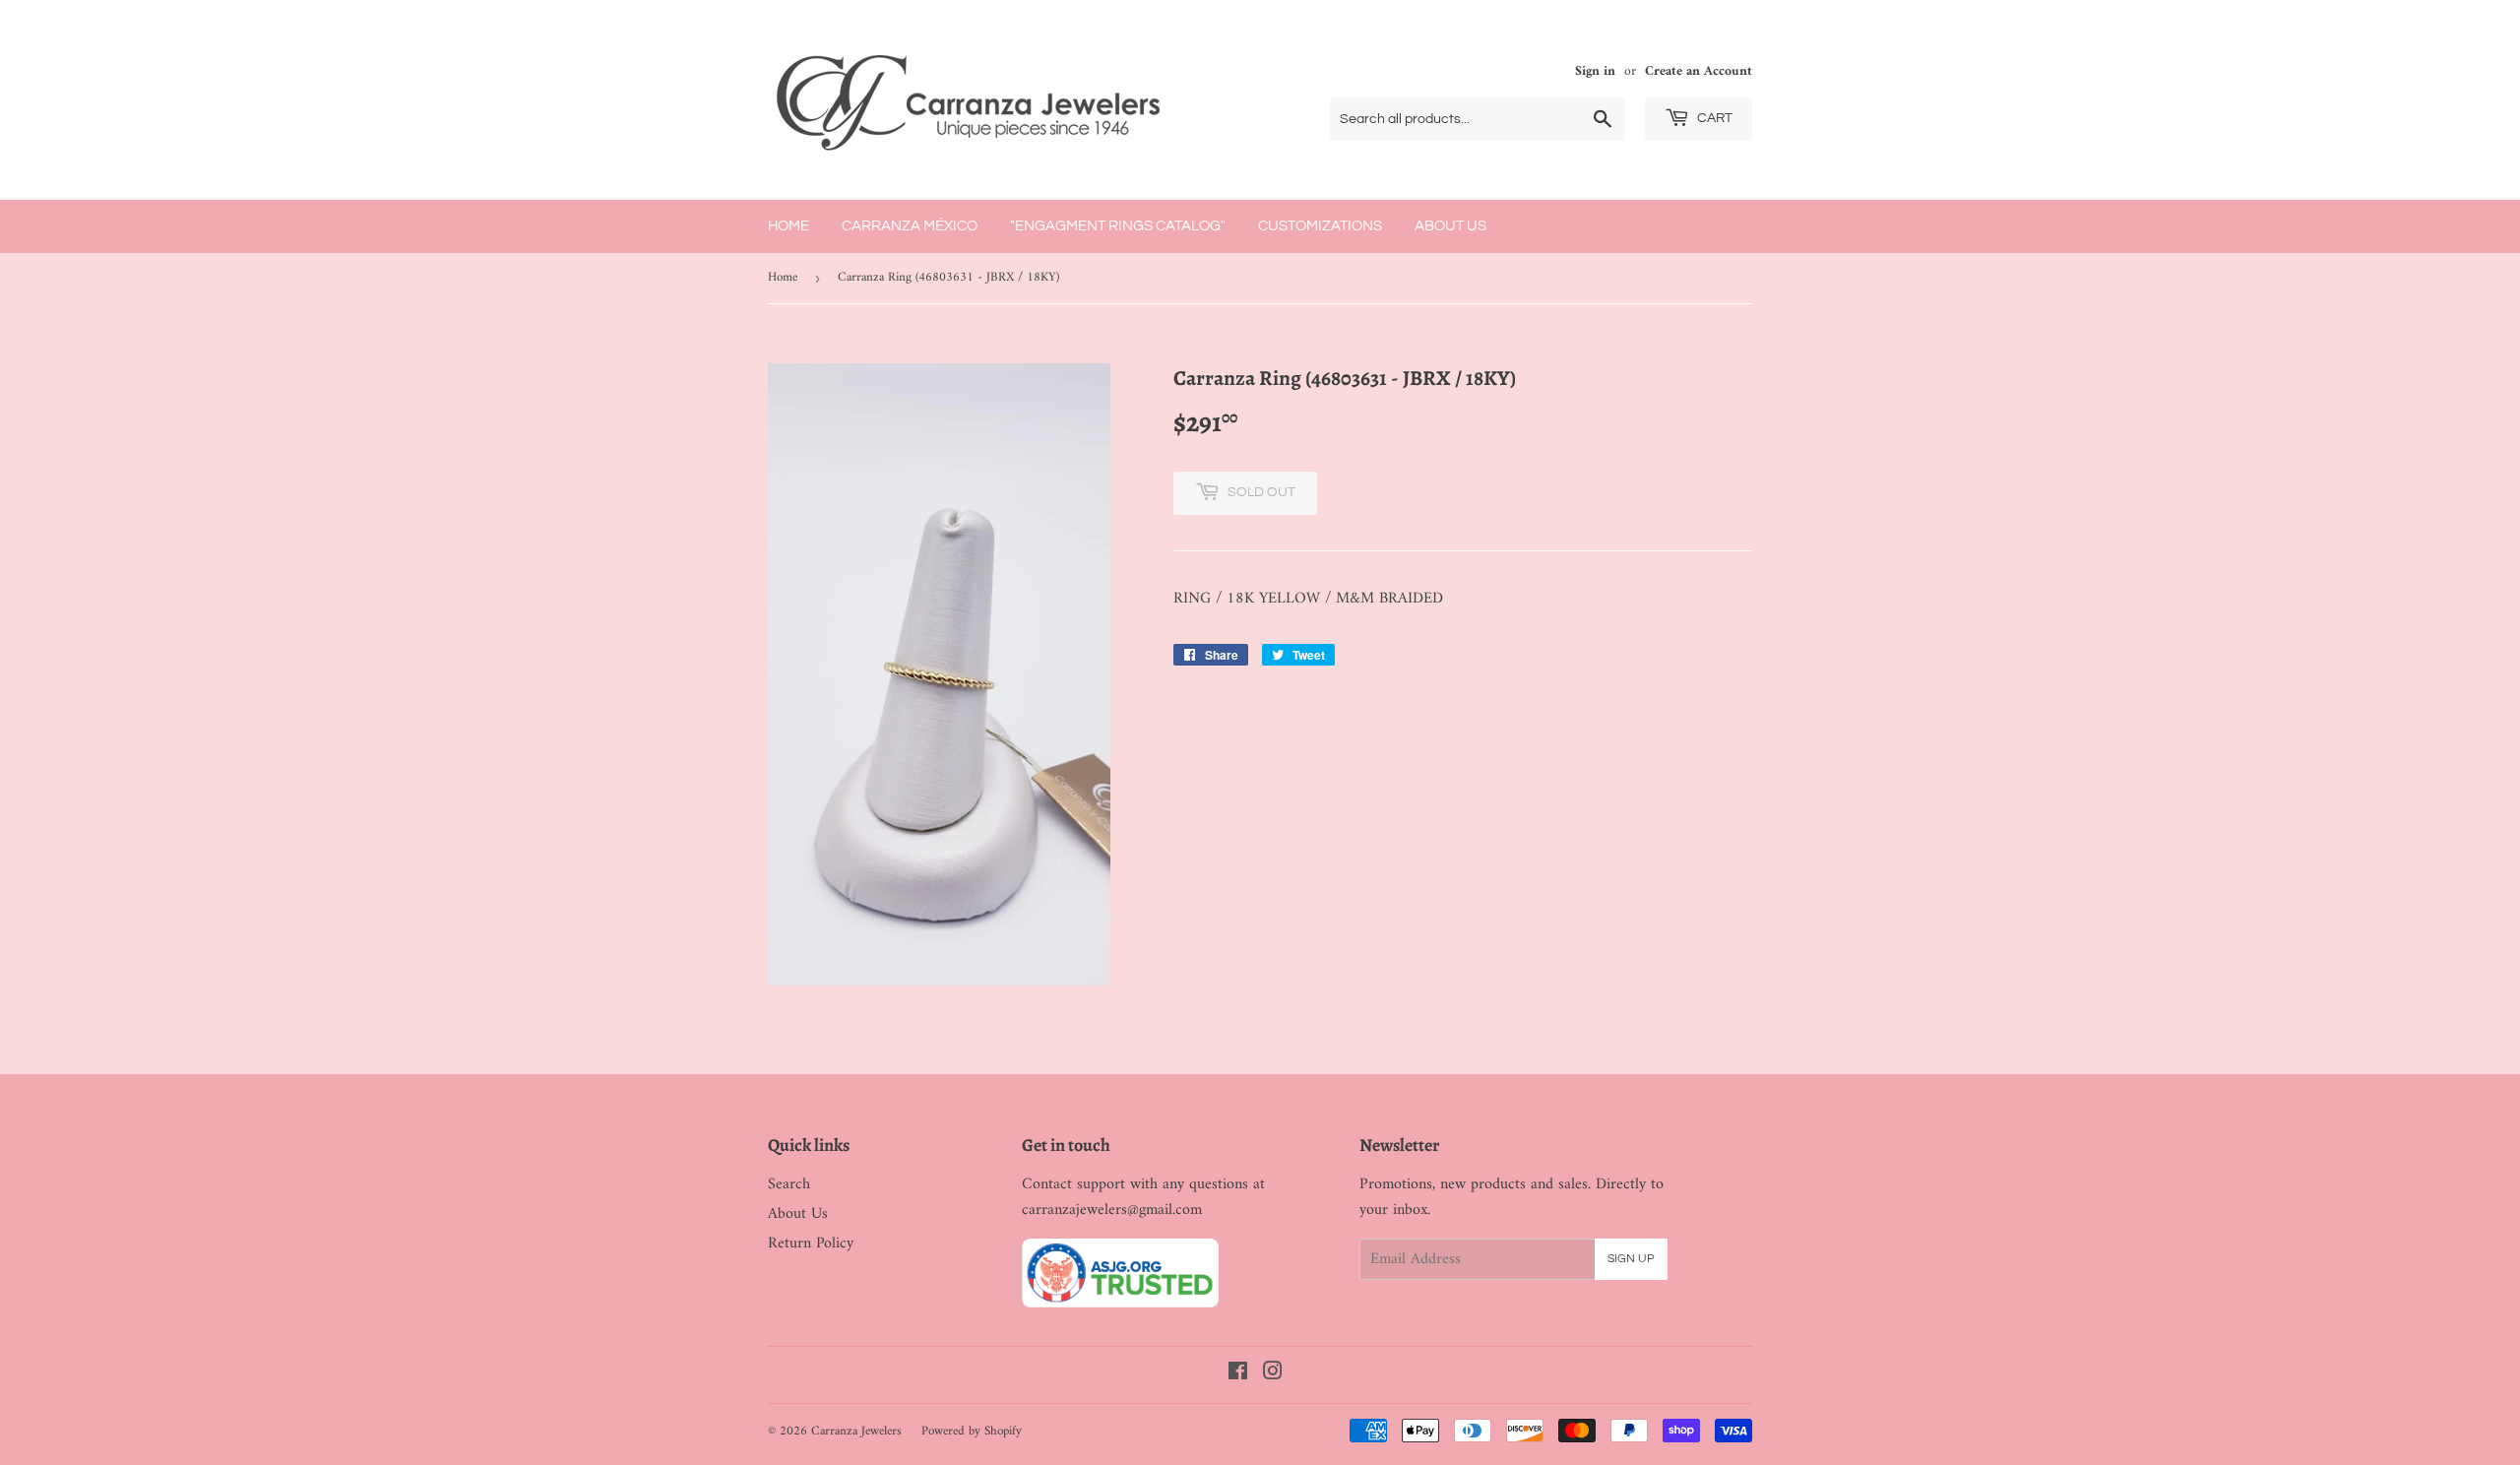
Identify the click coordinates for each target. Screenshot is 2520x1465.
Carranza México (910, 226)
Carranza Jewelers (856, 1431)
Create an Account (1699, 72)
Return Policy (811, 1243)
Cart (1713, 118)
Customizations (1320, 226)
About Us (1450, 226)
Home (788, 226)
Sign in (1595, 72)
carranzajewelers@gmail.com (1112, 1210)
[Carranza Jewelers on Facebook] (1238, 1374)
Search (789, 1184)
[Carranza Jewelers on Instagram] (1273, 1374)
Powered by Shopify (972, 1431)
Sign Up (1631, 1259)
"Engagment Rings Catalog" (1118, 226)
